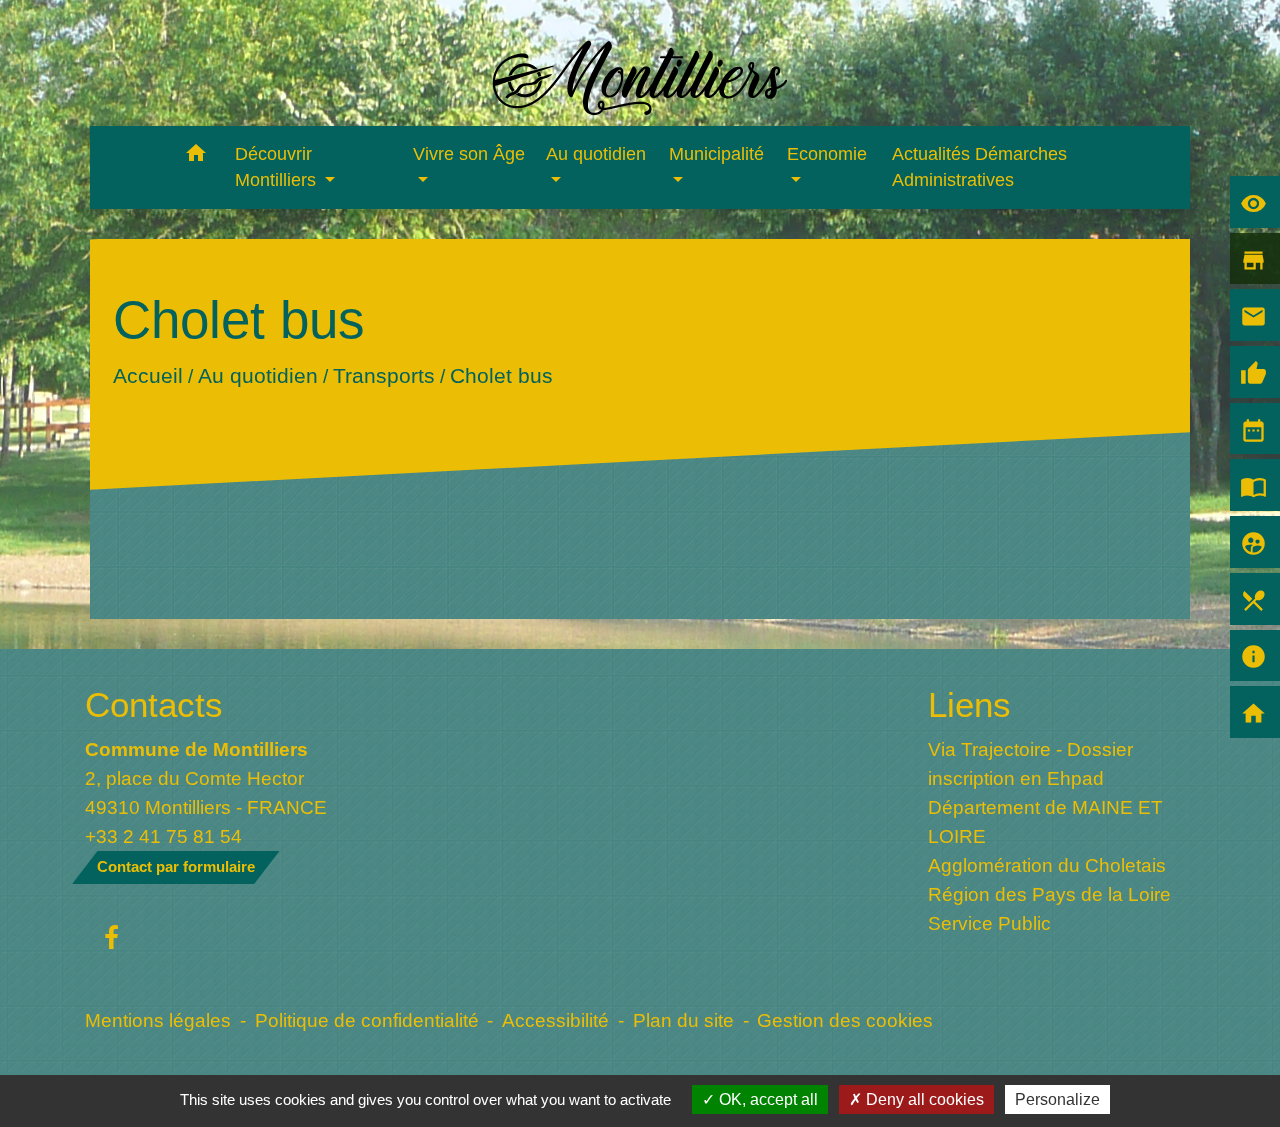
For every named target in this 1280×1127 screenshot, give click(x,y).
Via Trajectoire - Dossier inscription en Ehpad (1030, 763)
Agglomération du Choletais (1047, 865)
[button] (196, 156)
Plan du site (683, 1020)
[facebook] (111, 939)
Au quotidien (257, 375)
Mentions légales (158, 1020)
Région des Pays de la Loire (1049, 894)
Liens (969, 704)
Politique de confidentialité (367, 1020)
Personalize (1057, 1099)
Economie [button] (827, 154)
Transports (383, 375)
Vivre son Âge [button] (469, 154)
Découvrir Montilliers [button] (278, 167)
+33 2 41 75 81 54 (163, 836)
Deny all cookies (923, 1099)
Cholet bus (500, 375)
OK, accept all (766, 1099)
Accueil (147, 375)
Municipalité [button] (716, 154)
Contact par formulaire (176, 866)
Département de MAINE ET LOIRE (1045, 821)
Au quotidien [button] (596, 154)
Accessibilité (555, 1020)
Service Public (989, 923)
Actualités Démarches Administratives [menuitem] (979, 167)
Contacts (154, 704)
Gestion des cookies (845, 1020)
